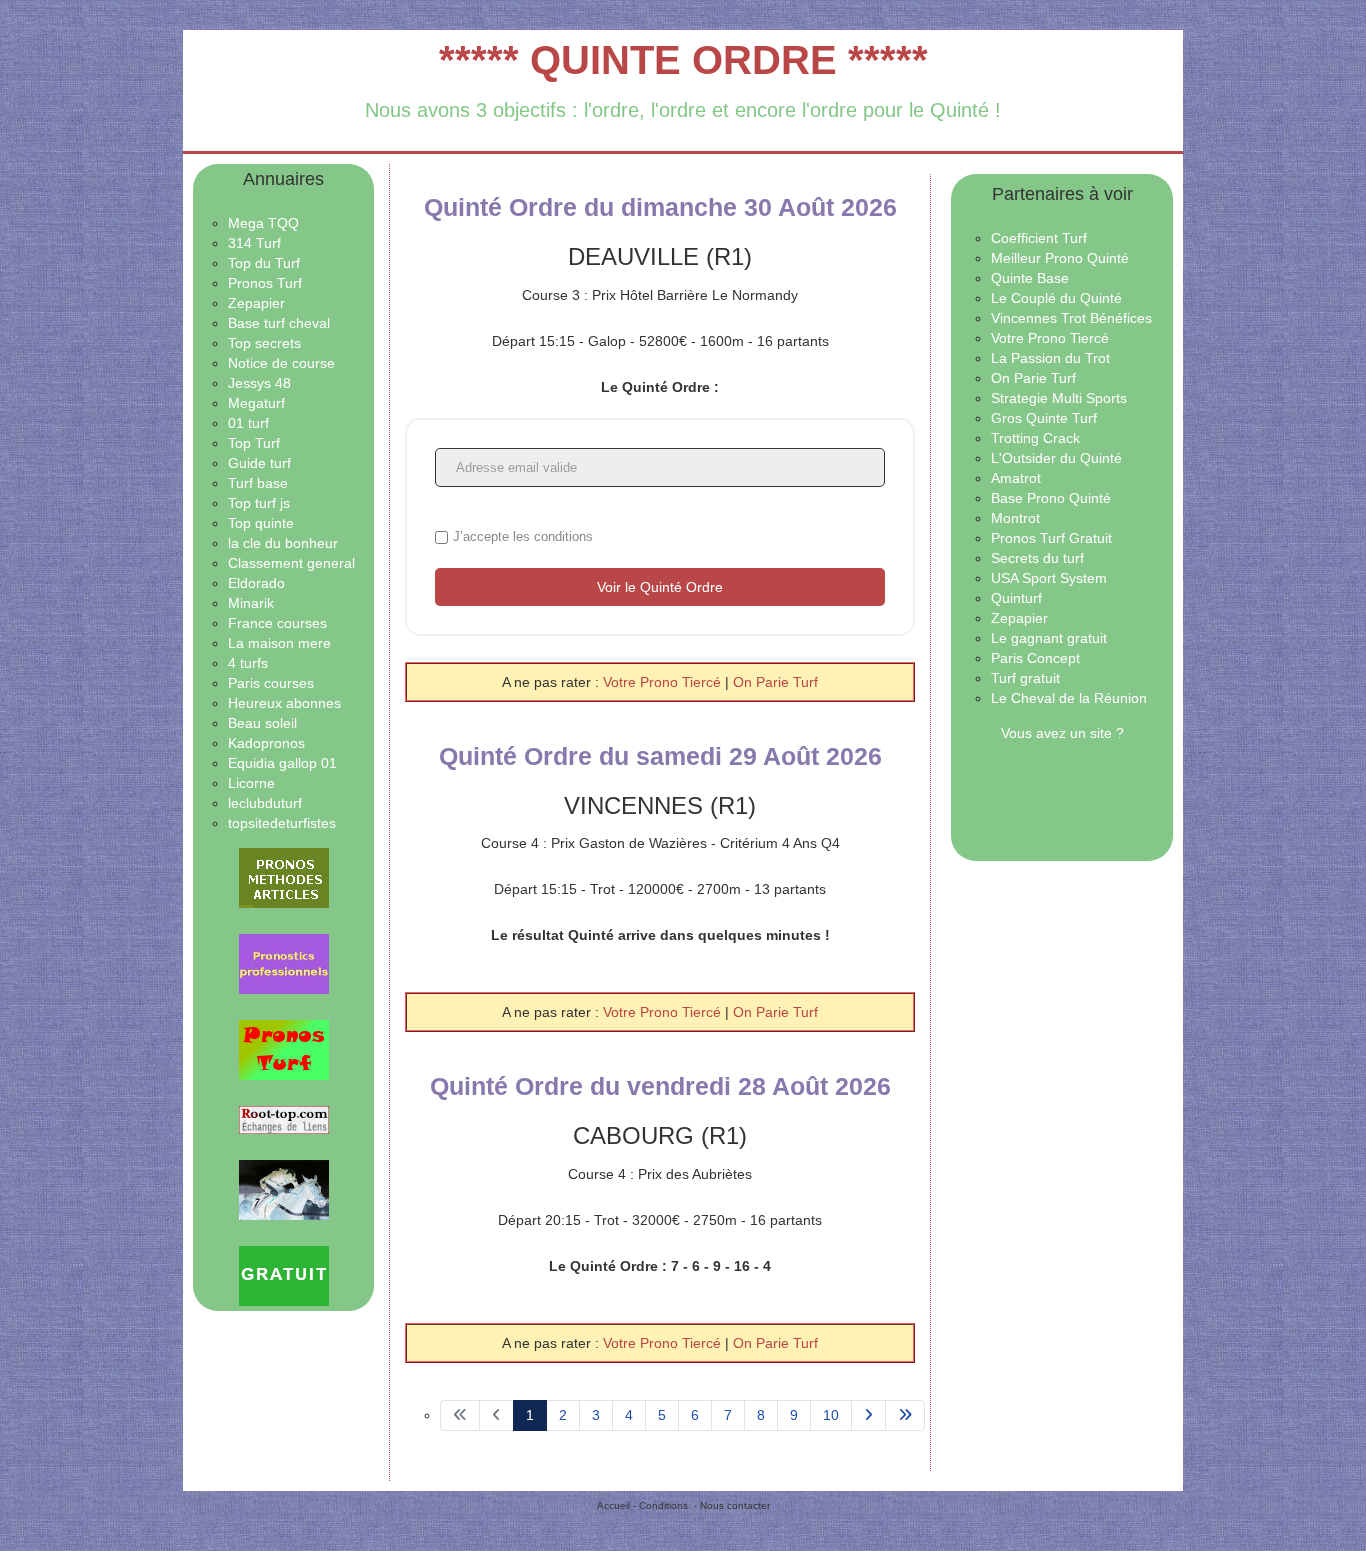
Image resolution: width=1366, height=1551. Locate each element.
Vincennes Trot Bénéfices (1071, 318)
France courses (277, 623)
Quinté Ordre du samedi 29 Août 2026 (660, 756)
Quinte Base (1030, 278)
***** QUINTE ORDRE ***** (683, 60)
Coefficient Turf (1039, 238)
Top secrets (264, 343)
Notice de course (281, 363)
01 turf (248, 423)
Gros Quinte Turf (1044, 418)
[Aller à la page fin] (905, 1416)
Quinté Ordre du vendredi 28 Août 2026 (660, 1086)
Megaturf (256, 403)
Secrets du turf (1037, 558)
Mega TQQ (263, 223)
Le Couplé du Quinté (1056, 298)
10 (831, 1415)
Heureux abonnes (284, 703)
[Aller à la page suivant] (868, 1416)
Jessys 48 (259, 383)
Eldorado (256, 583)
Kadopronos (266, 743)
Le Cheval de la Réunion (1069, 698)
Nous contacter (735, 1505)
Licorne (251, 783)
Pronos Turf (265, 283)
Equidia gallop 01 (282, 763)
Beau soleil (262, 723)
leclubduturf (265, 803)
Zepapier (256, 303)
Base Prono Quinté (1051, 498)
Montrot (1015, 518)
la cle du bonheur (283, 543)
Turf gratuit (1025, 678)
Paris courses (271, 683)
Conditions (663, 1505)
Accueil (613, 1505)
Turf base (258, 483)
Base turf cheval (279, 323)
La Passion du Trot (1050, 358)
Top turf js (259, 503)
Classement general (291, 563)
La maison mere (279, 643)
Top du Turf (264, 263)
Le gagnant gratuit (1049, 638)
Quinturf (1016, 598)
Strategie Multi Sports (1059, 398)
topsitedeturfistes (282, 823)
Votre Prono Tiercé (664, 682)
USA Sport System (1049, 578)
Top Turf (254, 443)
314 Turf (254, 243)
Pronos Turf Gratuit (1051, 538)
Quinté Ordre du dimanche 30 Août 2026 (660, 207)
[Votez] (283, 878)
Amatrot (1016, 478)
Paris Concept (1035, 658)
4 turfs (248, 663)
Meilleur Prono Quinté (1060, 258)
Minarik (251, 603)
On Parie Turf (775, 682)
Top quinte (261, 523)
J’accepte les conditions (523, 536)
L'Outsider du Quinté (1056, 458)
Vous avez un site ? (1062, 733)
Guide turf (259, 463)
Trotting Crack (1035, 438)
